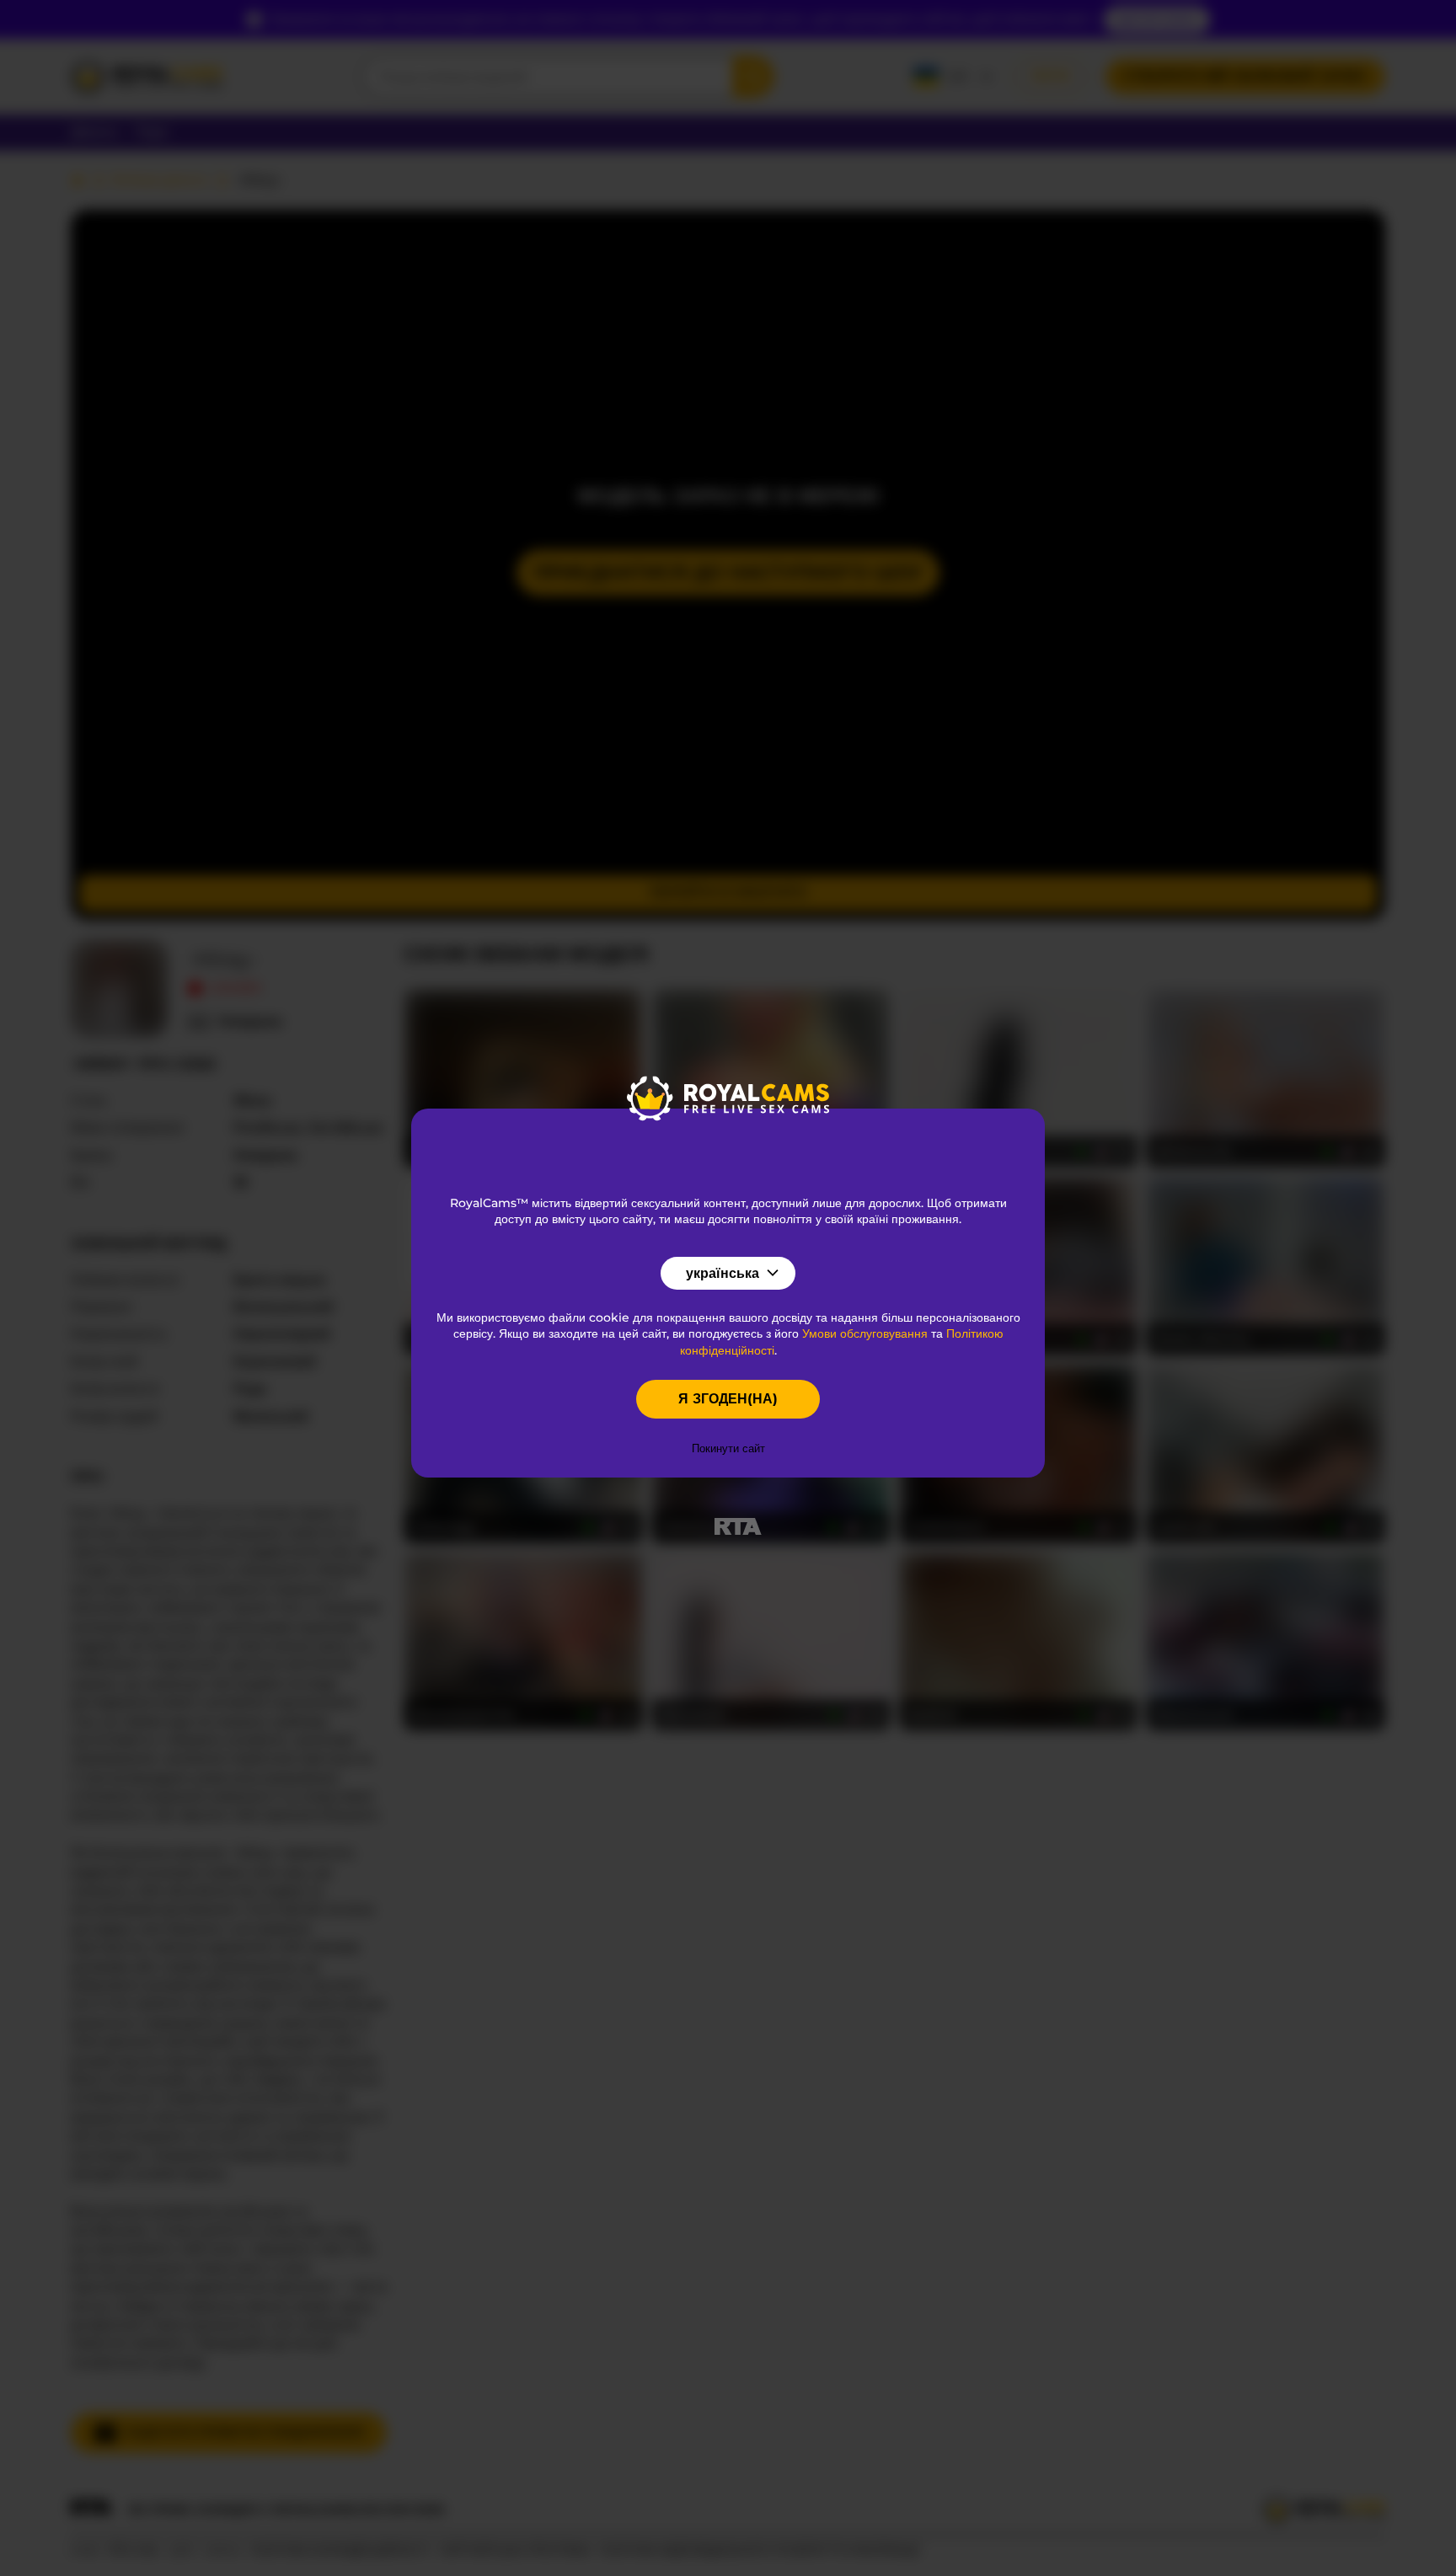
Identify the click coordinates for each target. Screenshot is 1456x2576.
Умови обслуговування (865, 1333)
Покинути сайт (728, 1448)
